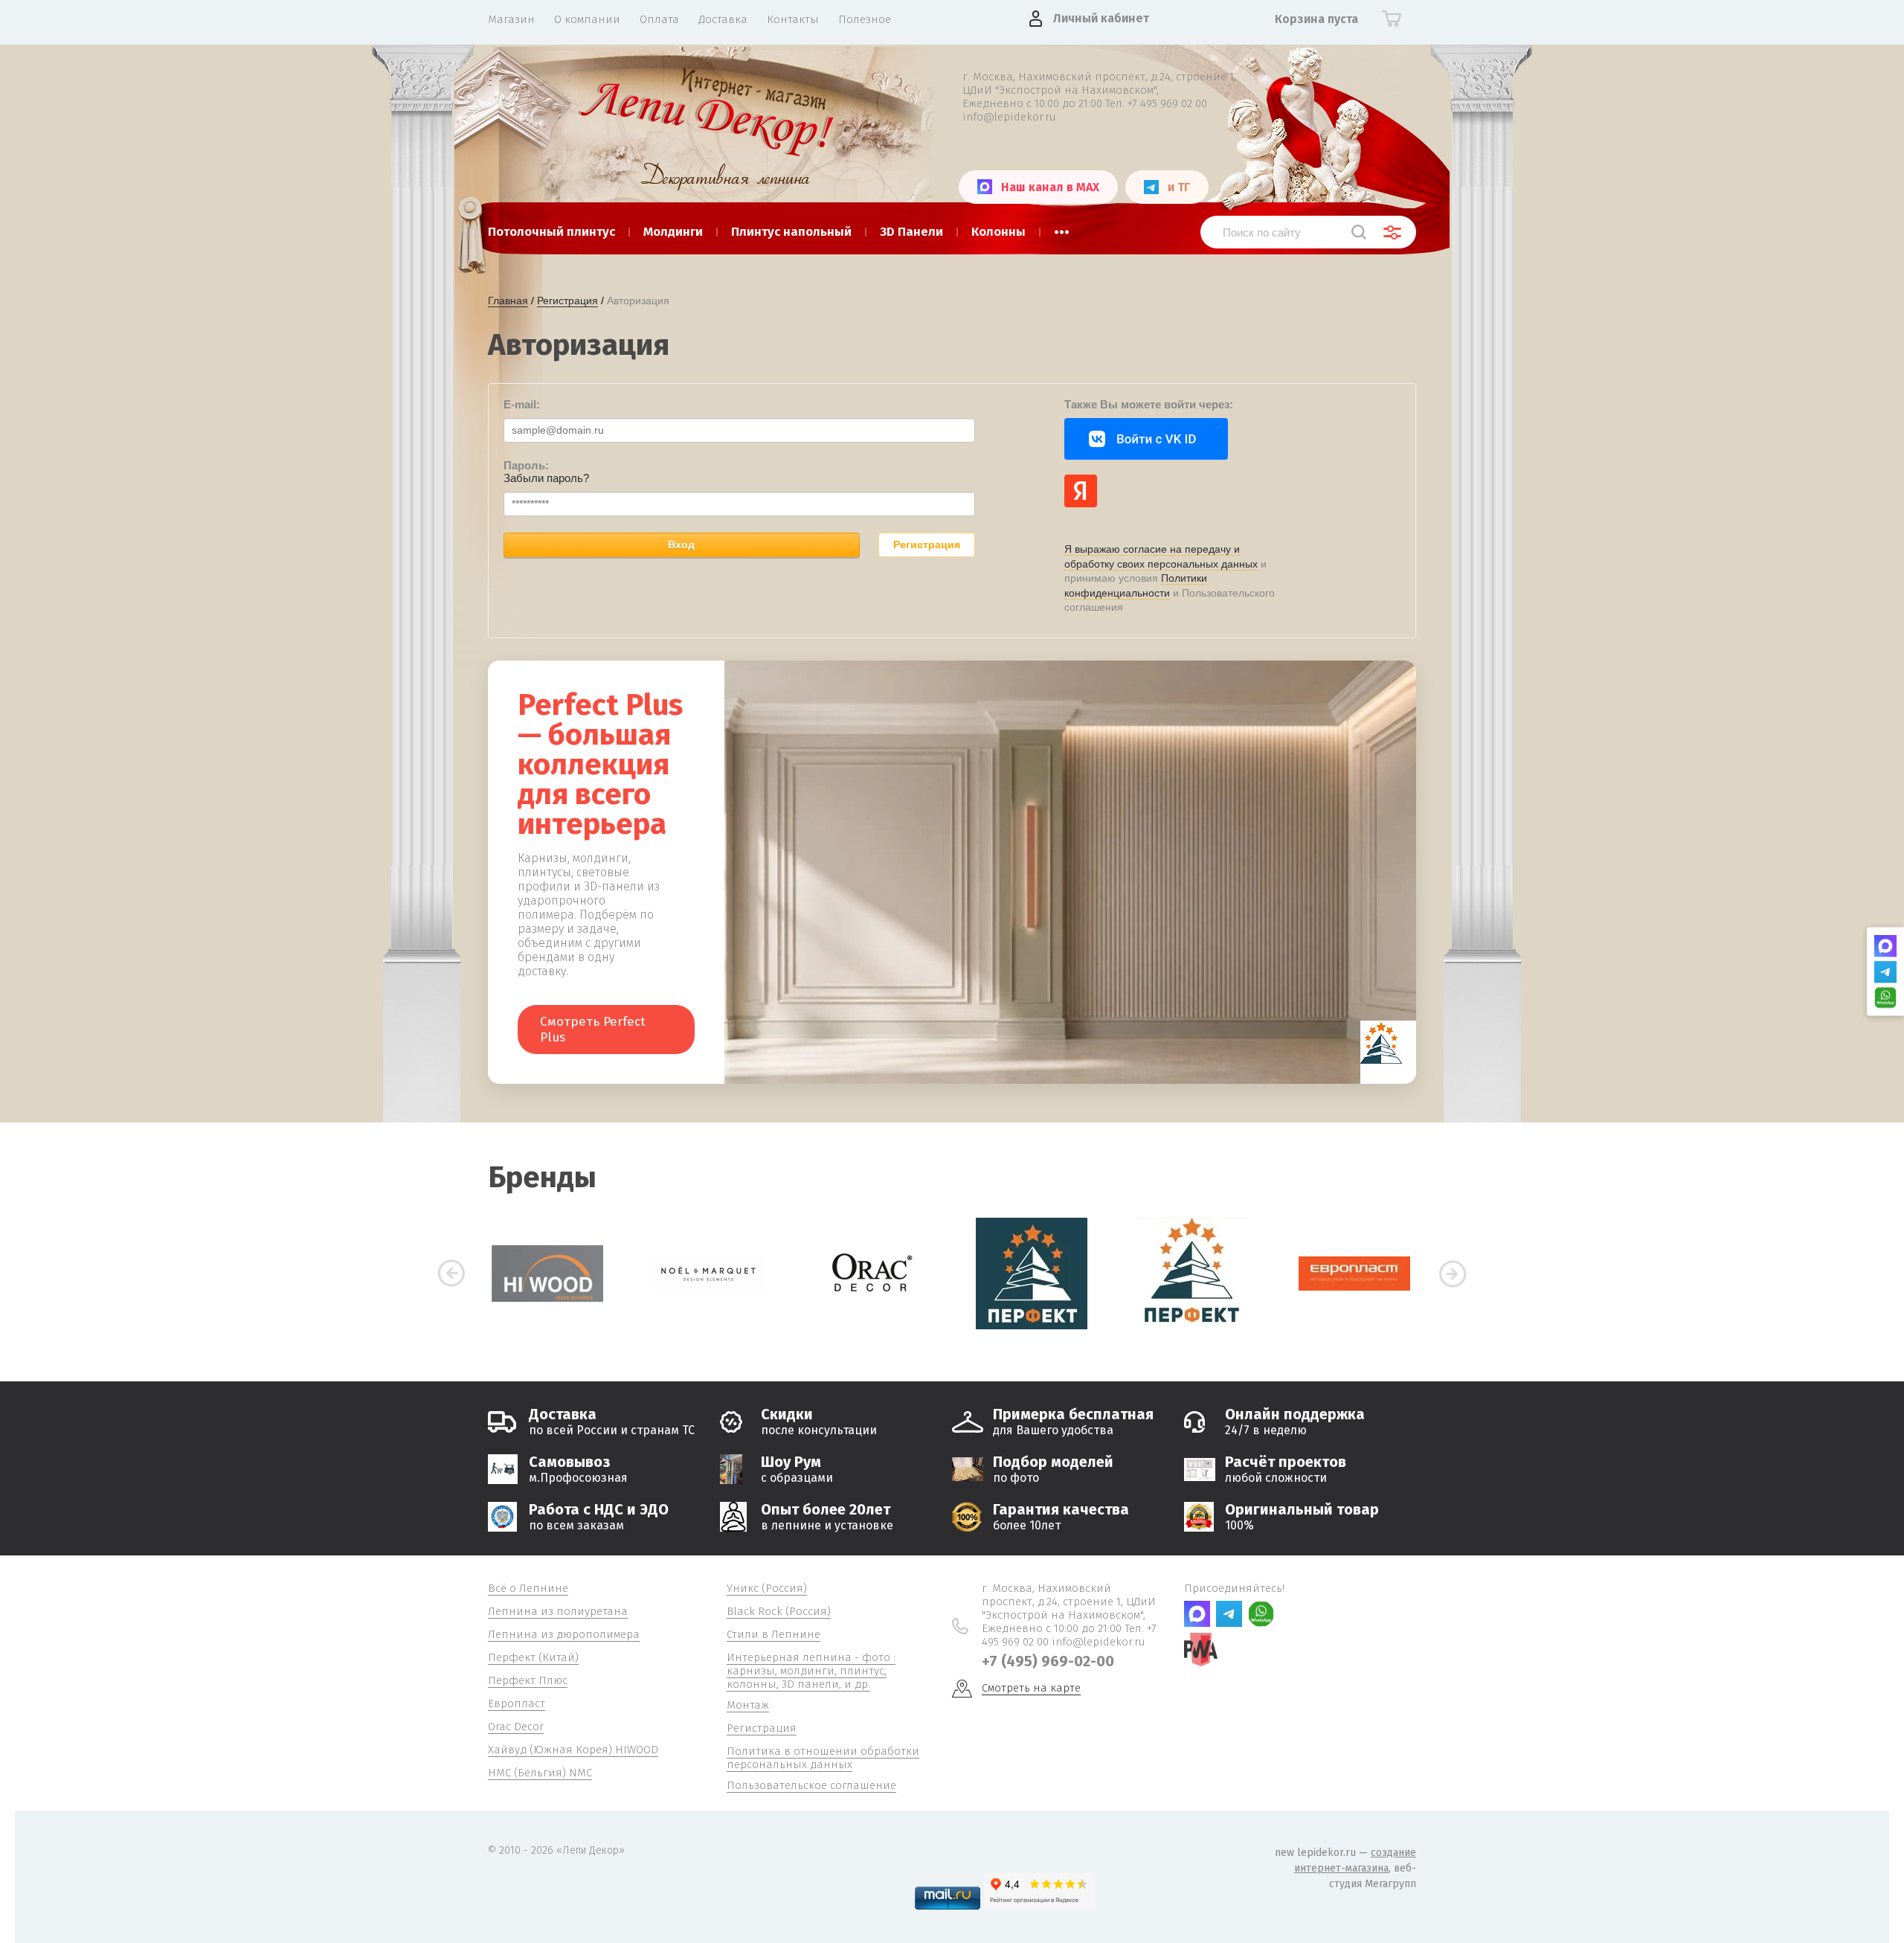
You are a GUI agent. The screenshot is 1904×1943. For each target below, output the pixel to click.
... (1062, 228)
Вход (681, 545)
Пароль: (526, 466)
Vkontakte (1146, 439)
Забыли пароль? (546, 478)
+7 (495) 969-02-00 (1048, 1661)
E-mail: (522, 405)
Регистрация (927, 545)
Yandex (1081, 491)
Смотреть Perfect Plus (593, 1030)
